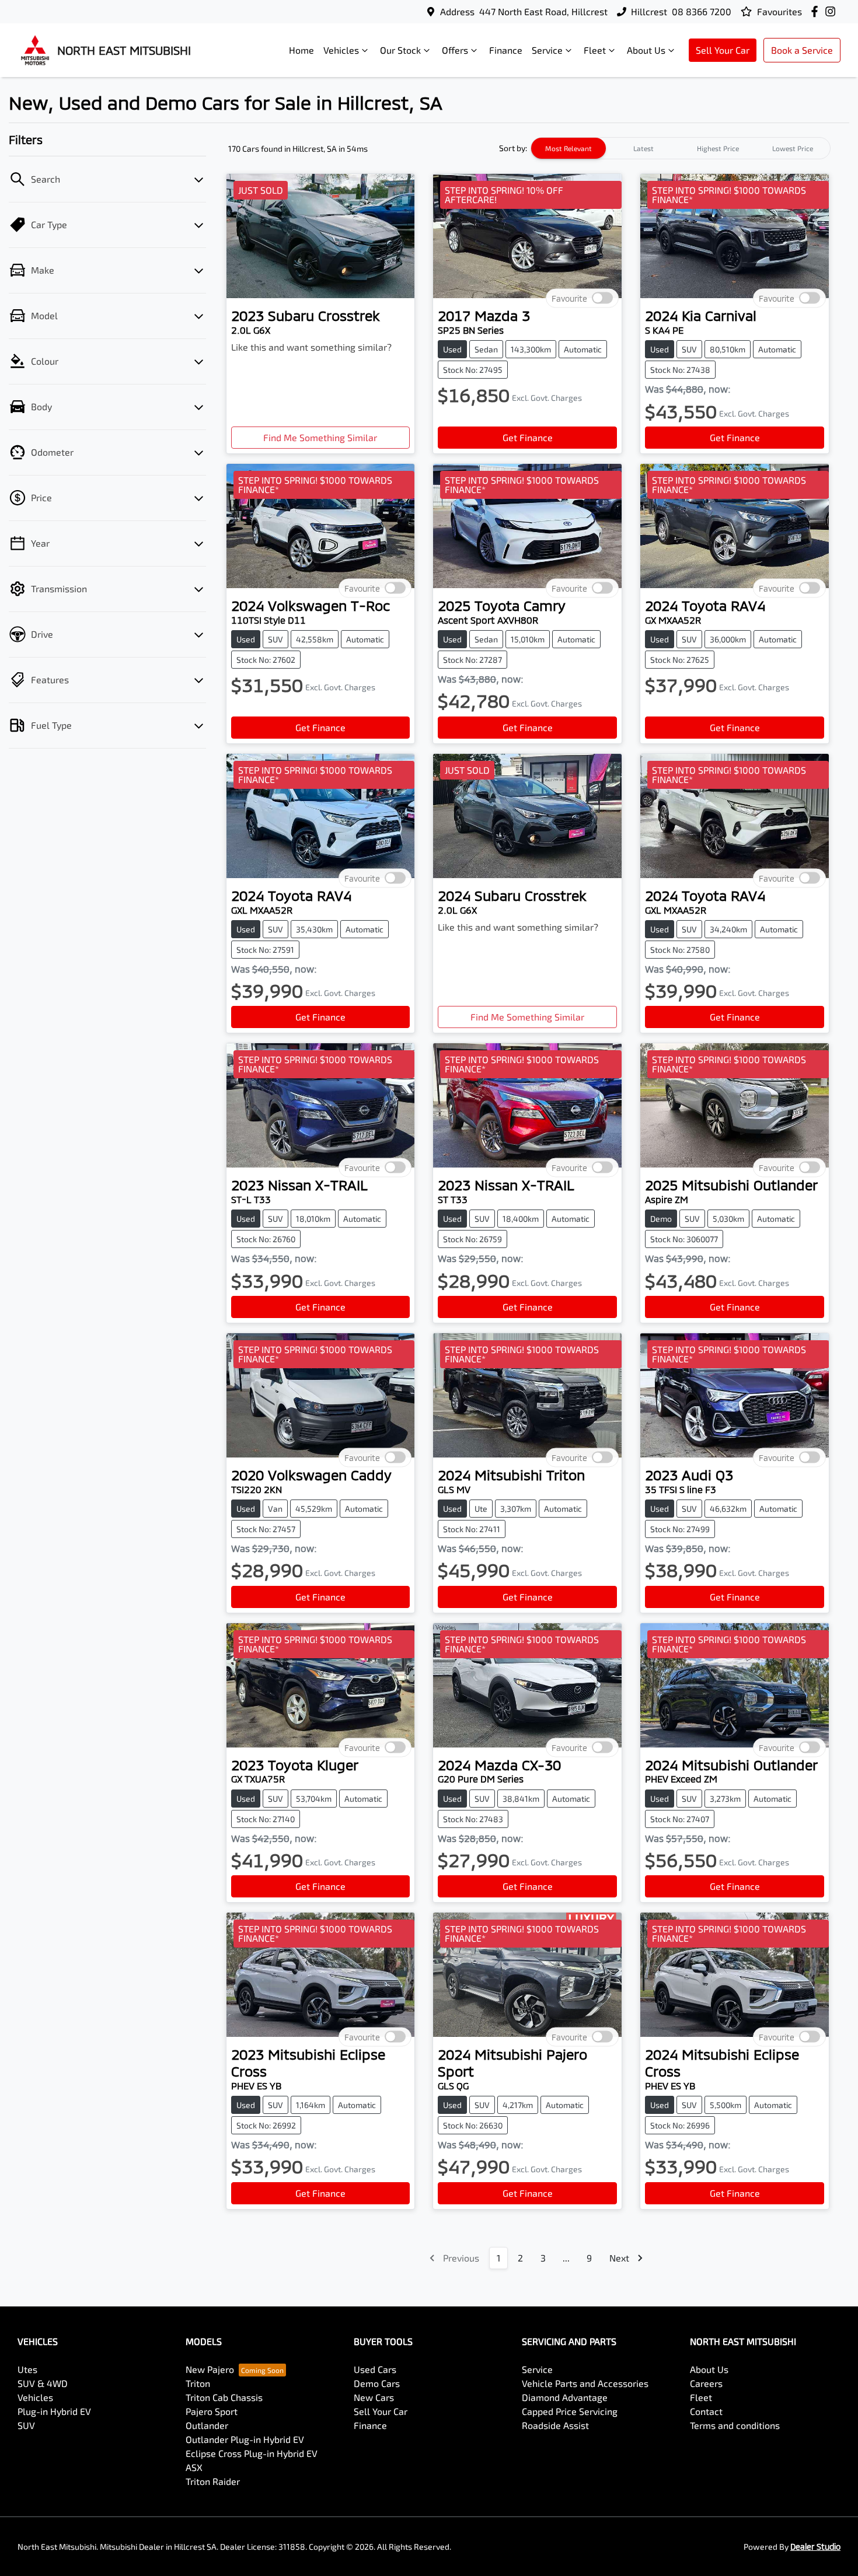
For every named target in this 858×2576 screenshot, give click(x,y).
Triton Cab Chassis (224, 2397)
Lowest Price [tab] (793, 148)
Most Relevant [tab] (568, 148)
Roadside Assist (555, 2425)
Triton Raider (213, 2481)
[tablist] (681, 148)
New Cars (374, 2397)
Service (547, 50)
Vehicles (341, 50)
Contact (706, 2411)
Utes (27, 2369)
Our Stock (400, 50)
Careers (706, 2383)
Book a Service (802, 50)
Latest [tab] (643, 148)
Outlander (207, 2425)
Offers (455, 50)
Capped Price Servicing (570, 2411)
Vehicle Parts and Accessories (585, 2383)
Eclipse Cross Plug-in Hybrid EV (252, 2453)
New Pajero (210, 2369)
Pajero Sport (212, 2411)
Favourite (569, 298)
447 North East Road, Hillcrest (543, 11)
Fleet (595, 50)
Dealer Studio (815, 2547)
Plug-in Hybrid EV (54, 2411)
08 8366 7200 (702, 11)
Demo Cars (377, 2383)
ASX (194, 2467)
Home (301, 50)
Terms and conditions (735, 2425)
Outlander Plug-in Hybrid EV (245, 2439)
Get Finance (528, 437)
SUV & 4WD (43, 2383)
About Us (646, 50)
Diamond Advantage (565, 2397)
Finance (506, 50)
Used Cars (375, 2369)
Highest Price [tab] (718, 148)
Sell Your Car (723, 50)
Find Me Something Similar (320, 437)
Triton (198, 2383)
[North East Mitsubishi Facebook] (817, 11)
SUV (26, 2425)
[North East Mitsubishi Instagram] (833, 11)
